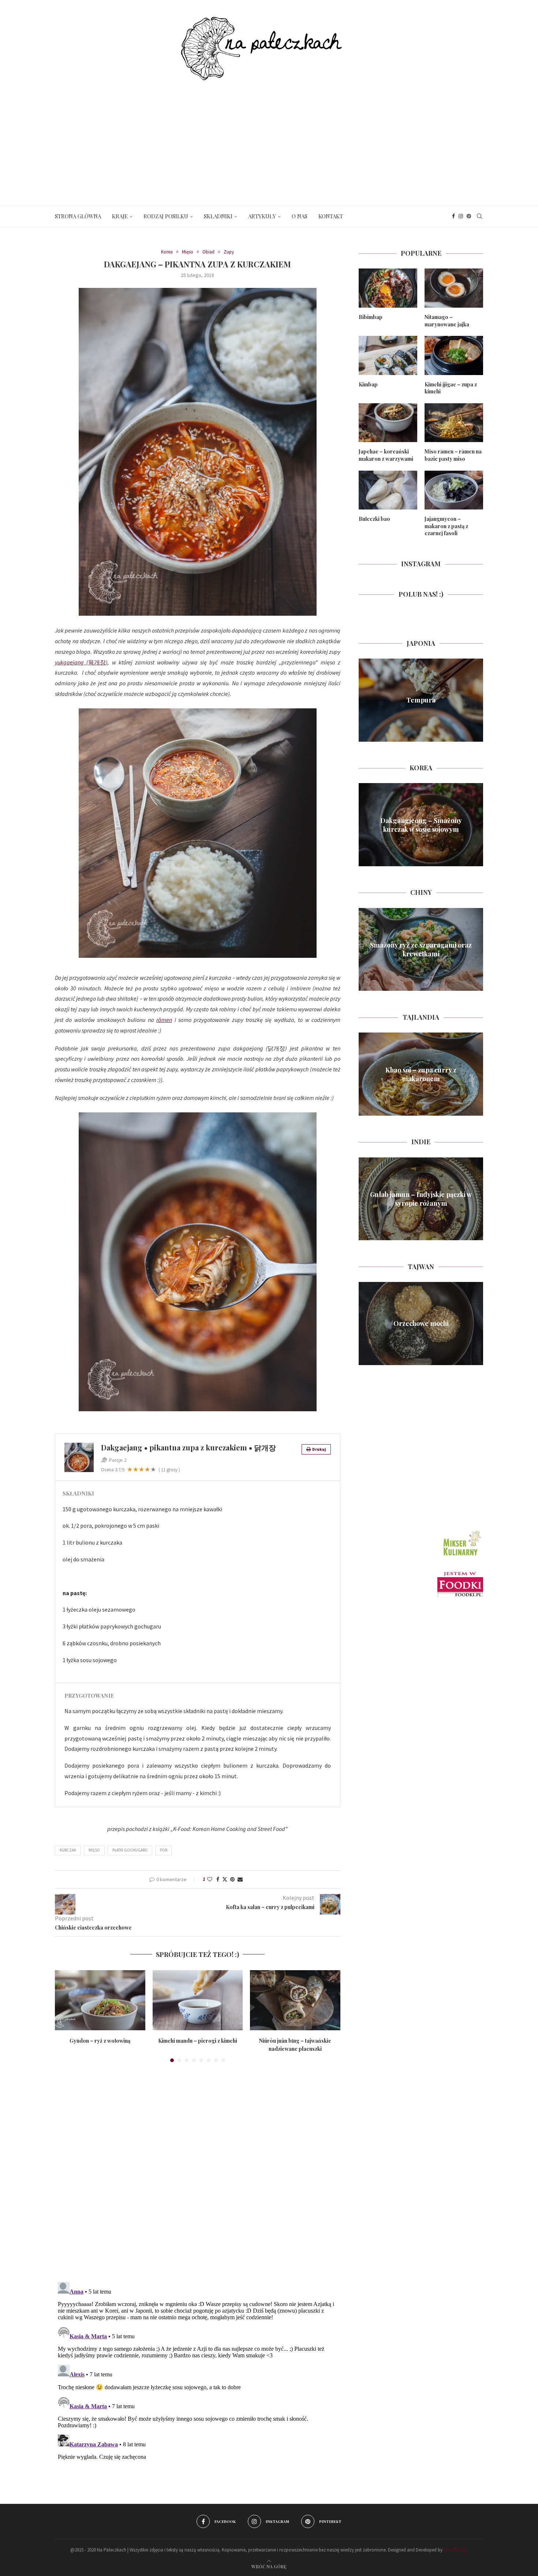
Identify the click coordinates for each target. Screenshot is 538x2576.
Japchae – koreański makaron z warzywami (386, 455)
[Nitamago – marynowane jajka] (454, 288)
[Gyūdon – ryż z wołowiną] (100, 2000)
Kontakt (331, 216)
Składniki (218, 216)
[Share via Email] (240, 1879)
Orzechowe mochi (421, 1323)
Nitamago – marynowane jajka (447, 321)
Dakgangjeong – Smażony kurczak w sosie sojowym (421, 824)
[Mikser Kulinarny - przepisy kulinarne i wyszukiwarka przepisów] (461, 1531)
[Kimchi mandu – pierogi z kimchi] (198, 2000)
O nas (300, 216)
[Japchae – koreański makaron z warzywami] (388, 423)
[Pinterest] (469, 216)
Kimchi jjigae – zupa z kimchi (451, 388)
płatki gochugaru (130, 1850)
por (164, 1850)
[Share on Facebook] (218, 1879)
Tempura (421, 700)
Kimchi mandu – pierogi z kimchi (198, 2041)
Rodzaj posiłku (166, 216)
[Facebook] (453, 216)
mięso (94, 1850)
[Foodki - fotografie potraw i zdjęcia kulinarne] (460, 1575)
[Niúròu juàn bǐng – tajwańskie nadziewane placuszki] (295, 2000)
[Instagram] (461, 216)
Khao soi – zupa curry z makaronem (421, 1074)
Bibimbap (371, 317)
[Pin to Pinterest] (232, 1879)
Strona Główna (78, 216)
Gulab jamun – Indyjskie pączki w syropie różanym (421, 1199)
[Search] (479, 216)
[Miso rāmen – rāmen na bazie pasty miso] (454, 423)
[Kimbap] (388, 355)
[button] (65, 2016)
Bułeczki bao (374, 519)
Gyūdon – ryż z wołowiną (100, 2041)
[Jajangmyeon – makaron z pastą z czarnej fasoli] (454, 490)
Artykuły (262, 216)
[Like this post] (210, 1879)
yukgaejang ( (72, 662)
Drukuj (319, 1449)
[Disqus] (198, 2174)
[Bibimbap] (388, 288)
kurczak (68, 1850)
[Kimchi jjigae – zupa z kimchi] (454, 355)
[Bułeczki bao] (388, 490)
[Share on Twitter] (225, 1879)
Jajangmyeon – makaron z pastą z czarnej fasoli (446, 526)
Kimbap (368, 384)
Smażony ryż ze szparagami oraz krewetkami (421, 949)
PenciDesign (456, 2550)
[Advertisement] (269, 136)
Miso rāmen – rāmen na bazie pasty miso (453, 455)
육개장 (97, 662)
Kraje (120, 216)
